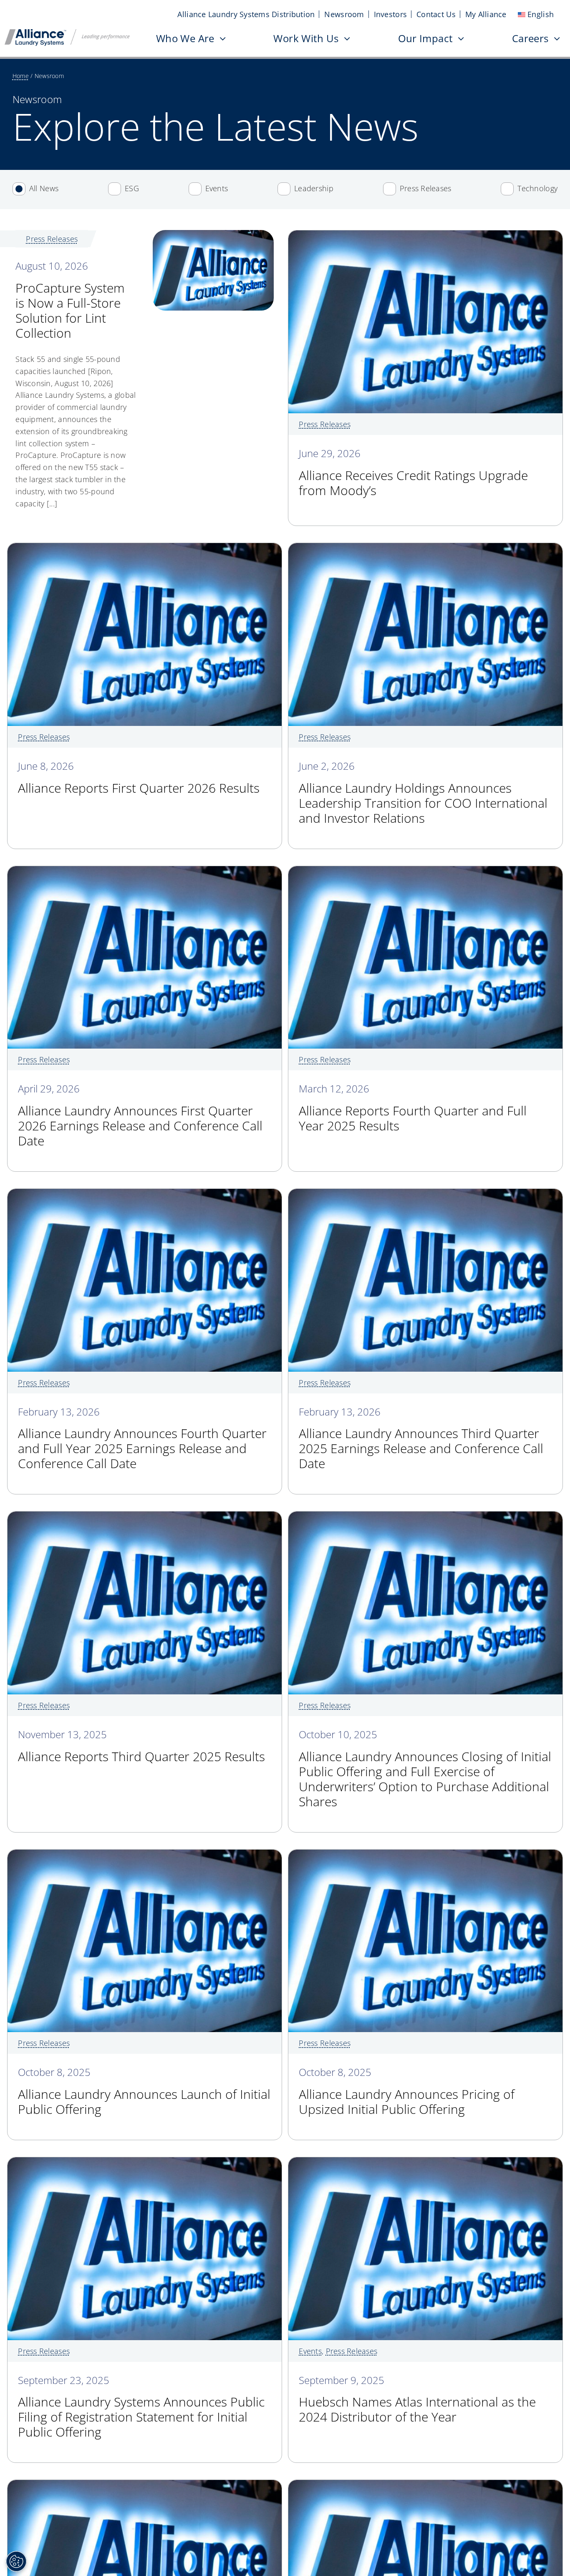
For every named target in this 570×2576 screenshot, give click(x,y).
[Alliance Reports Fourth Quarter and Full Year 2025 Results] (425, 872)
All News (44, 188)
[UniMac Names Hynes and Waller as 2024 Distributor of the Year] (144, 2486)
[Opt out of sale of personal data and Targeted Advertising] (16, 2561)
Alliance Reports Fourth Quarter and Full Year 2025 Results (413, 1109)
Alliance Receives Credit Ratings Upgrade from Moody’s (413, 473)
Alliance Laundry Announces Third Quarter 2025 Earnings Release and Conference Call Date (421, 1439)
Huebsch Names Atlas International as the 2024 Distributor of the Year (417, 2400)
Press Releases (426, 188)
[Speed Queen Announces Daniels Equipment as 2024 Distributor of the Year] (425, 2486)
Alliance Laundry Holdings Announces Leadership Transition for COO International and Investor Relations (423, 793)
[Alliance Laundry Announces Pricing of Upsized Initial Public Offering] (425, 1856)
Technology (537, 188)
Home (21, 76)
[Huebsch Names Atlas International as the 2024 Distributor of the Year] (425, 2163)
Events (217, 188)
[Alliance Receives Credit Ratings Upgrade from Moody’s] (425, 236)
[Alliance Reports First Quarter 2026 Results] (144, 549)
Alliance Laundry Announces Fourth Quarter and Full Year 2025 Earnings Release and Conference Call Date (142, 1439)
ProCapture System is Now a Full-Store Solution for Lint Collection (70, 301)
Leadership (314, 188)
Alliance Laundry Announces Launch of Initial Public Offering (144, 2092)
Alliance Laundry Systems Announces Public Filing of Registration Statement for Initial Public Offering (141, 2408)
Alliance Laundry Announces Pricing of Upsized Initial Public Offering (407, 2092)
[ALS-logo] (67, 33)
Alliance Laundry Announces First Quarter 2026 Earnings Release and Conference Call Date (140, 1116)
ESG (132, 188)
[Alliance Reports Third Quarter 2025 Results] (144, 1517)
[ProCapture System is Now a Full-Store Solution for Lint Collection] (213, 236)
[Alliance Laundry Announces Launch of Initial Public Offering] (144, 1856)
